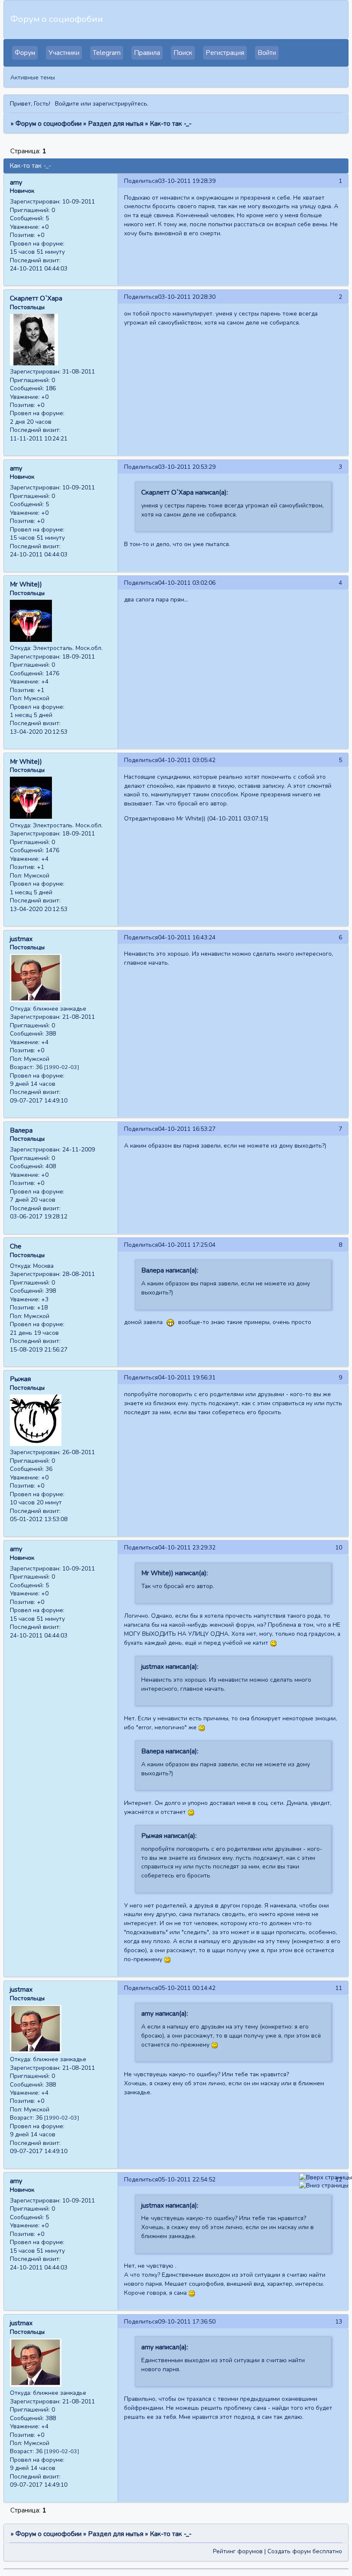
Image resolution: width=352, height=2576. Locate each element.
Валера (21, 1130)
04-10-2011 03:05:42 (187, 760)
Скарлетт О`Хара (36, 298)
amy (16, 182)
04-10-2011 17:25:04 (187, 1245)
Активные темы (33, 77)
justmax (21, 939)
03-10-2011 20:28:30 (187, 297)
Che (16, 1246)
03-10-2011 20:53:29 (187, 467)
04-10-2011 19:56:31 (187, 1378)
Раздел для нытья (116, 124)
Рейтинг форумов (238, 2551)
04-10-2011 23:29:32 (187, 1548)
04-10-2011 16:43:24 (187, 937)
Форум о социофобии (49, 124)
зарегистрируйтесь (120, 104)
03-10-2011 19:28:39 (187, 181)
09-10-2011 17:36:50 (187, 2322)
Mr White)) (26, 584)
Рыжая (20, 1379)
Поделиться (141, 181)
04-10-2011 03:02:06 (187, 583)
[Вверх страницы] (326, 2177)
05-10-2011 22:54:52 (187, 2180)
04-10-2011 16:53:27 (187, 1129)
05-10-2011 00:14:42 (187, 1988)
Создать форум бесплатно (305, 2551)
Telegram (107, 53)
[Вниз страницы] (324, 2186)
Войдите (67, 104)
